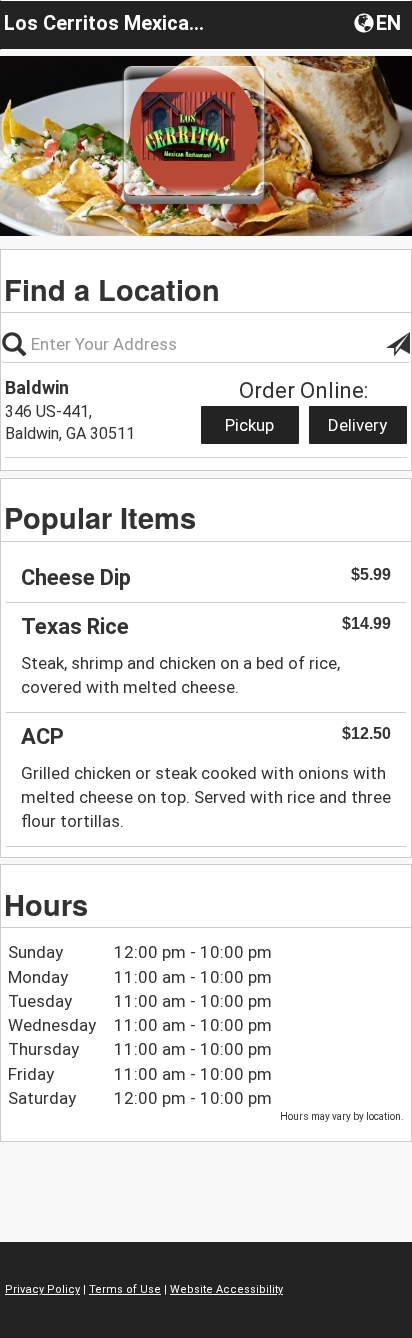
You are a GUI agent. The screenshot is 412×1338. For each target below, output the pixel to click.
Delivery (357, 425)
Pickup (249, 425)
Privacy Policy (42, 1289)
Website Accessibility (226, 1289)
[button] (379, 22)
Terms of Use (125, 1289)
